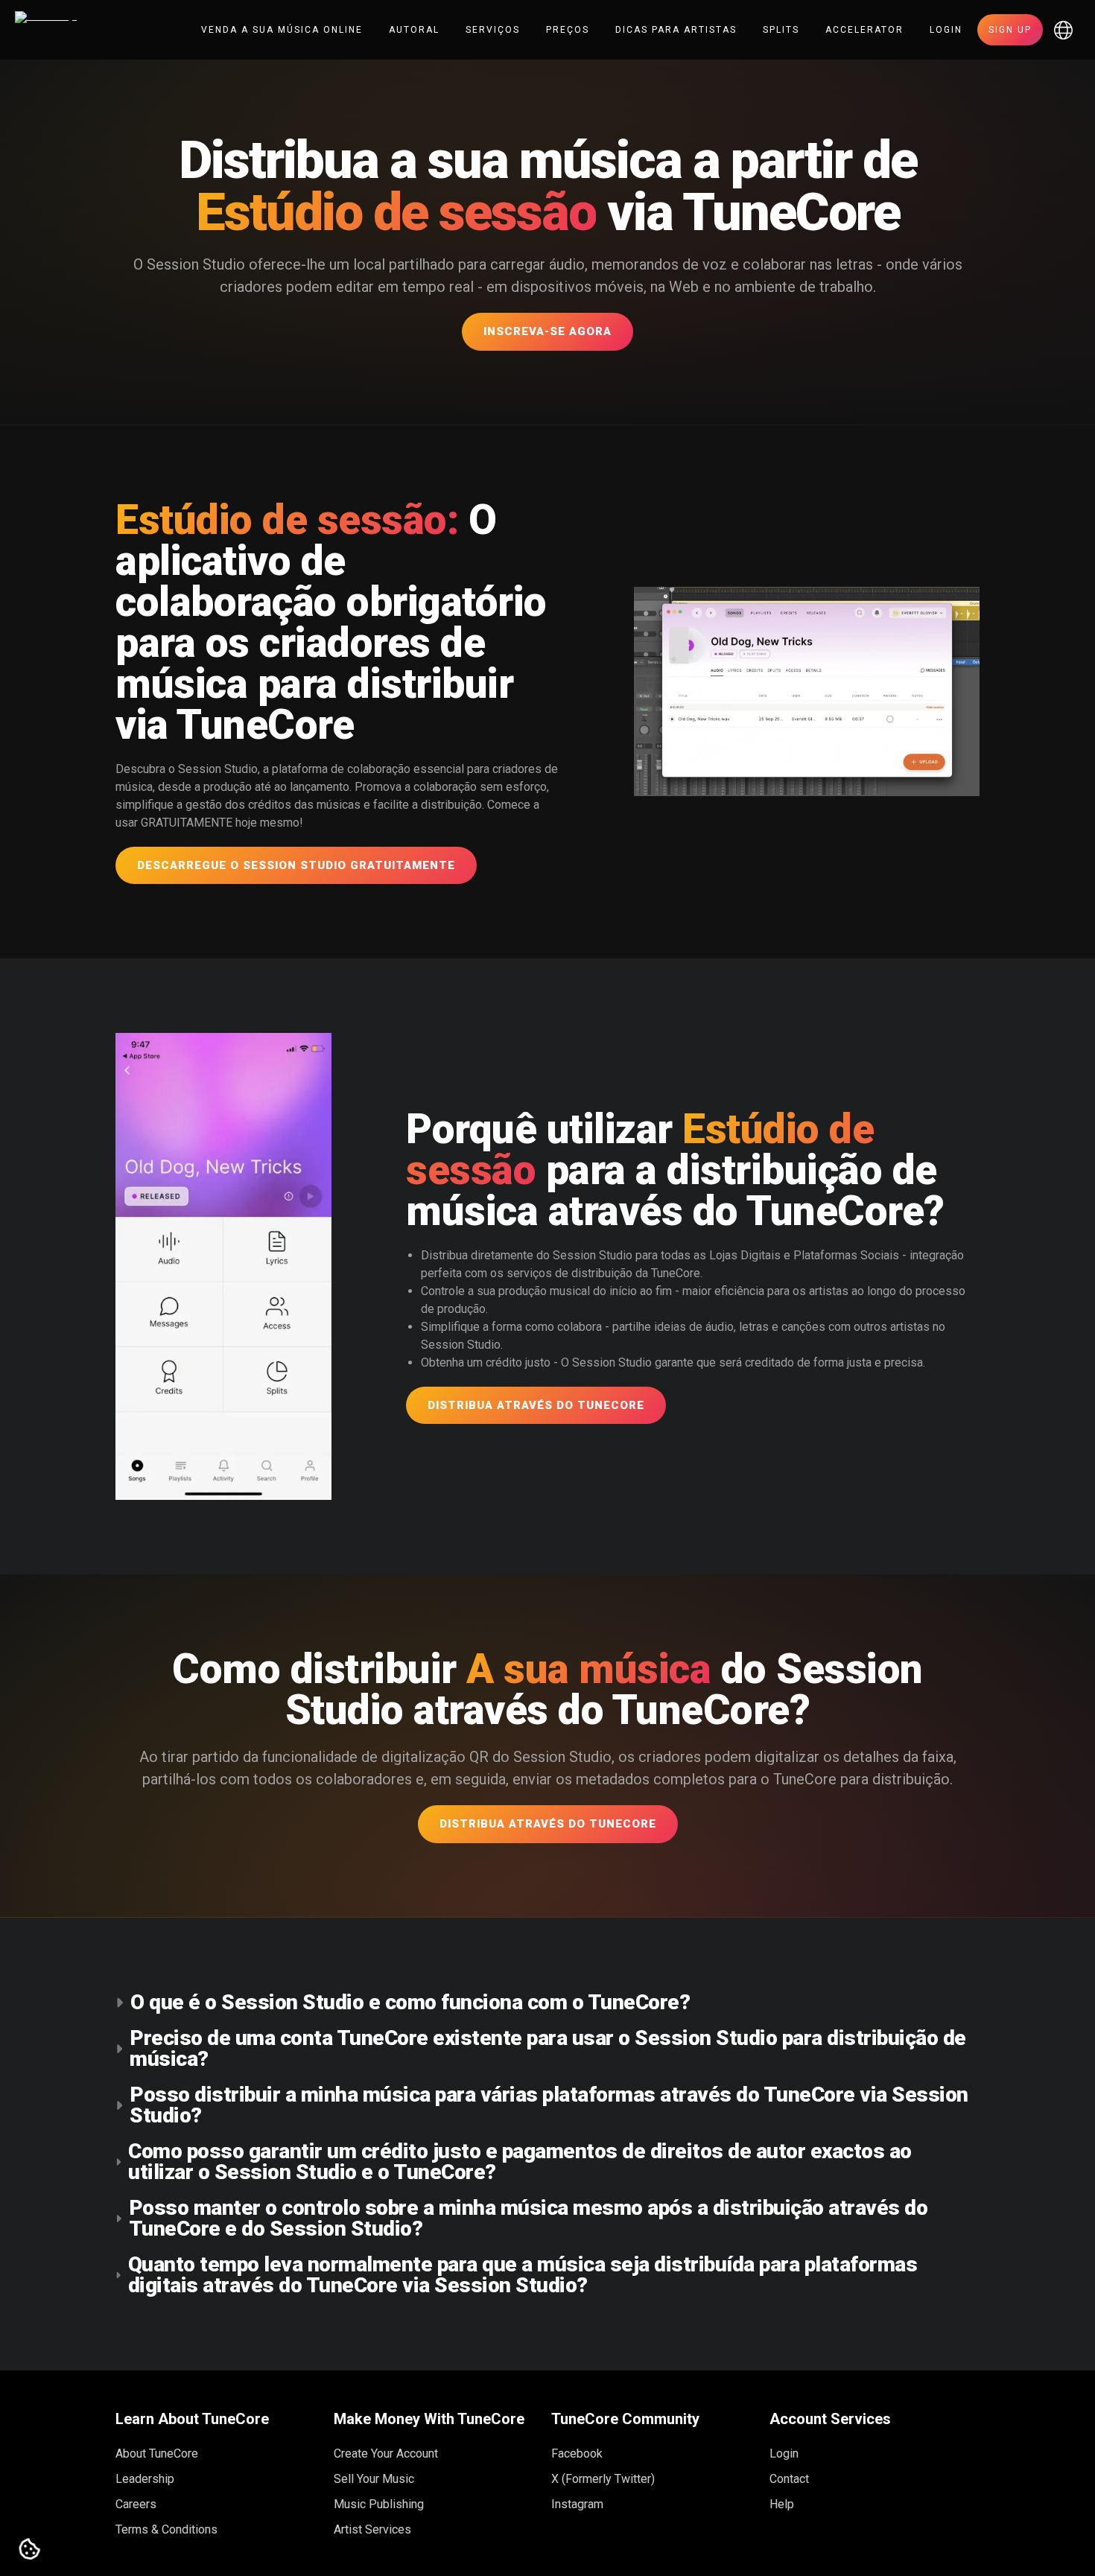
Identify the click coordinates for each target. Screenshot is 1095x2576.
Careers (136, 2504)
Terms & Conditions (166, 2529)
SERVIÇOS (493, 30)
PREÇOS (568, 30)
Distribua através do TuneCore (536, 1405)
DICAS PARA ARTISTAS (676, 30)
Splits (781, 30)
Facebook (577, 2453)
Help (782, 2504)
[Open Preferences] (30, 2550)
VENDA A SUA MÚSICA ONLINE (282, 30)
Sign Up (1010, 30)
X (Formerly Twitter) (603, 2479)
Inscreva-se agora (547, 331)
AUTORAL (414, 30)
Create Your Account (386, 2453)
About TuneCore (157, 2453)
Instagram (577, 2504)
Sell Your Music (374, 2479)
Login (946, 30)
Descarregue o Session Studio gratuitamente (296, 865)
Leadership (145, 2479)
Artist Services (372, 2529)
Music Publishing (379, 2504)
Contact (789, 2479)
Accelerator (864, 30)
